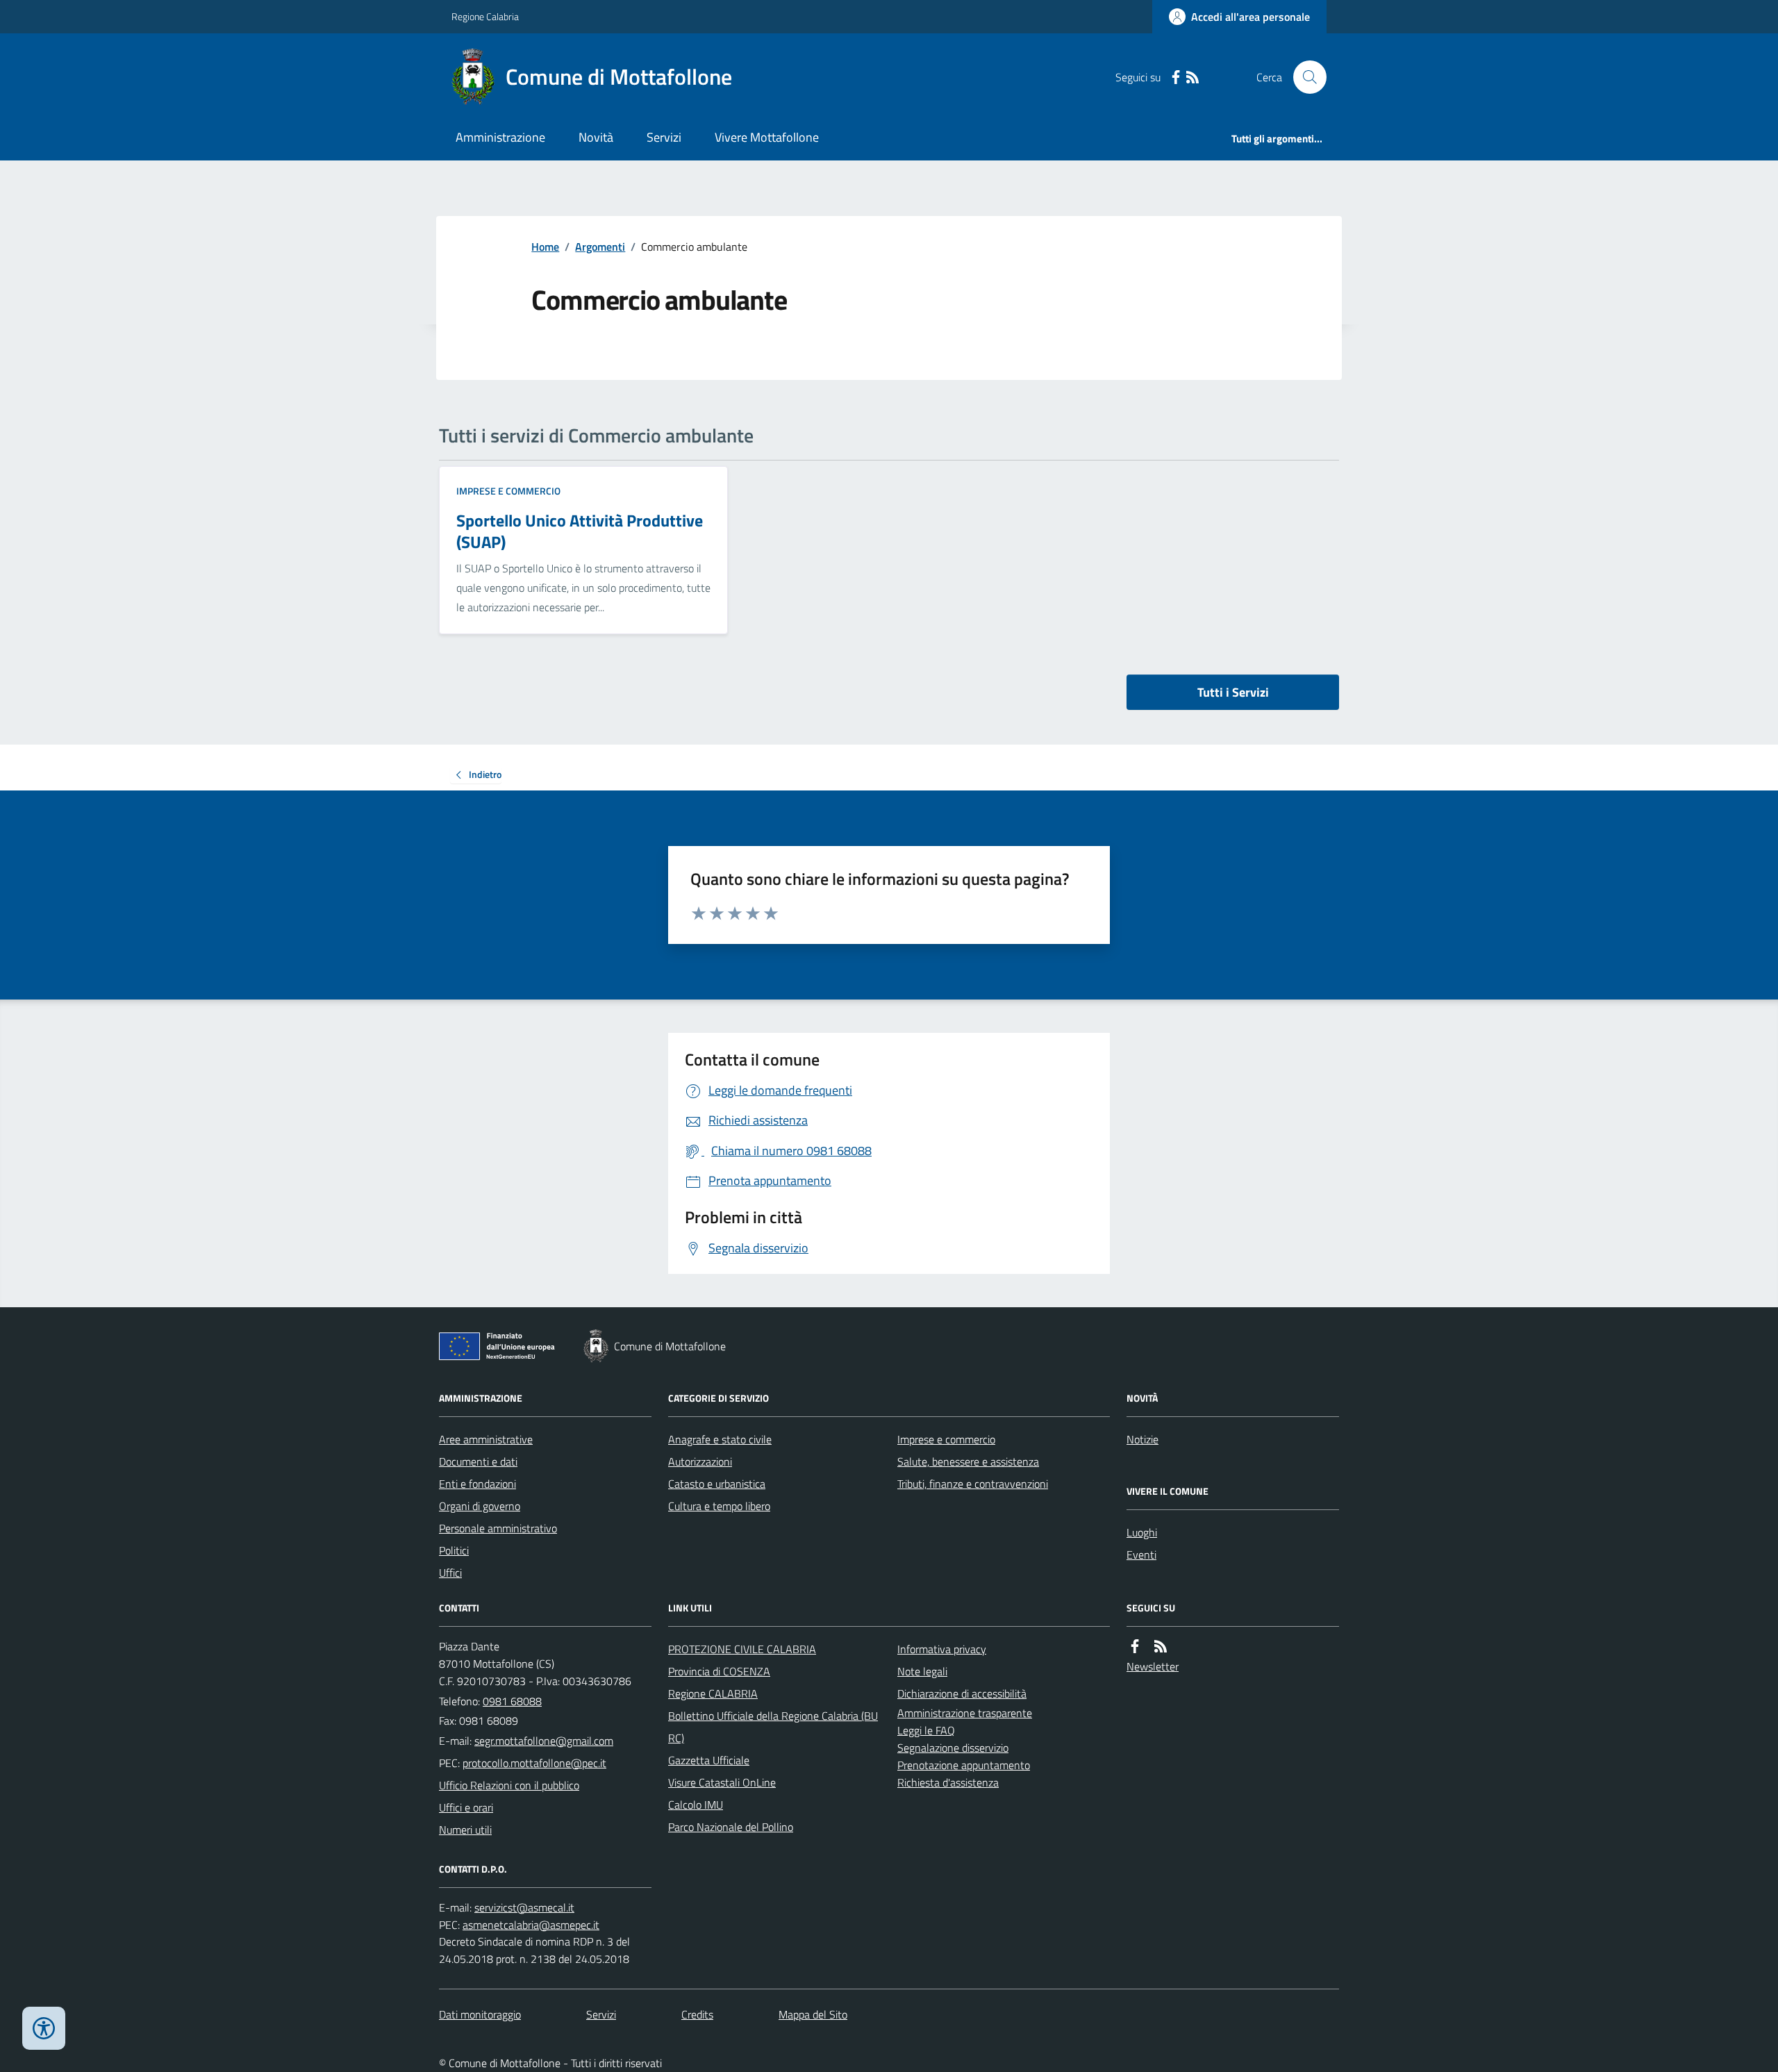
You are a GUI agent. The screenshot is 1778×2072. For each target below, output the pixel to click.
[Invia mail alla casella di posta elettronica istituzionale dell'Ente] (544, 1741)
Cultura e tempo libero (719, 1506)
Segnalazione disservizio (953, 1748)
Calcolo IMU (696, 1805)
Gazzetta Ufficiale (709, 1760)
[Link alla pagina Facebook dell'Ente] (1135, 1647)
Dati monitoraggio (480, 2014)
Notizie (1143, 1439)
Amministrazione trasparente (965, 1713)
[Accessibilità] (44, 2028)
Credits (697, 2014)
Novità (596, 137)
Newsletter (1153, 1666)
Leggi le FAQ (926, 1730)
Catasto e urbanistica (717, 1484)
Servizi (664, 137)
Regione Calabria (485, 16)
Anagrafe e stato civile (720, 1439)
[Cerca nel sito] (1304, 77)
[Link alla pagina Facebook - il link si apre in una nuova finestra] (1176, 77)
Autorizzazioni (700, 1461)
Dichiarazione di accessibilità (962, 1693)
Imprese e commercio (508, 491)
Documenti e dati (478, 1461)
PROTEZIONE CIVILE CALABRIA (742, 1649)
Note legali (922, 1671)
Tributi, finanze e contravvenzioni (973, 1484)
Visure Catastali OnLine (722, 1782)
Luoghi (1142, 1532)
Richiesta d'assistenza (948, 1782)
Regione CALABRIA (713, 1693)
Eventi (1141, 1555)
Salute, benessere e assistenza (968, 1461)
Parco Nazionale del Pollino (731, 1827)
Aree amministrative (486, 1439)
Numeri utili (465, 1830)
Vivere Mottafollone (767, 137)
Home (545, 247)
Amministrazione (500, 137)
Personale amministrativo (498, 1528)
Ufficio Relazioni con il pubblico (509, 1785)
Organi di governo (480, 1506)
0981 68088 (512, 1701)
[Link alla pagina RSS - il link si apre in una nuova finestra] (1193, 77)
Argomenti (600, 247)
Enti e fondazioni (477, 1484)
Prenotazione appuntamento (964, 1765)
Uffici (450, 1573)
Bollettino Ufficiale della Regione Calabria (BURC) (773, 1727)
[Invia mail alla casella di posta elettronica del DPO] (524, 1908)
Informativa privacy (942, 1649)
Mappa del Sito (813, 2014)
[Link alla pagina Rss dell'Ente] (1161, 1647)
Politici (454, 1550)
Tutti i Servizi (1233, 692)
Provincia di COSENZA (719, 1671)
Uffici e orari (466, 1807)
